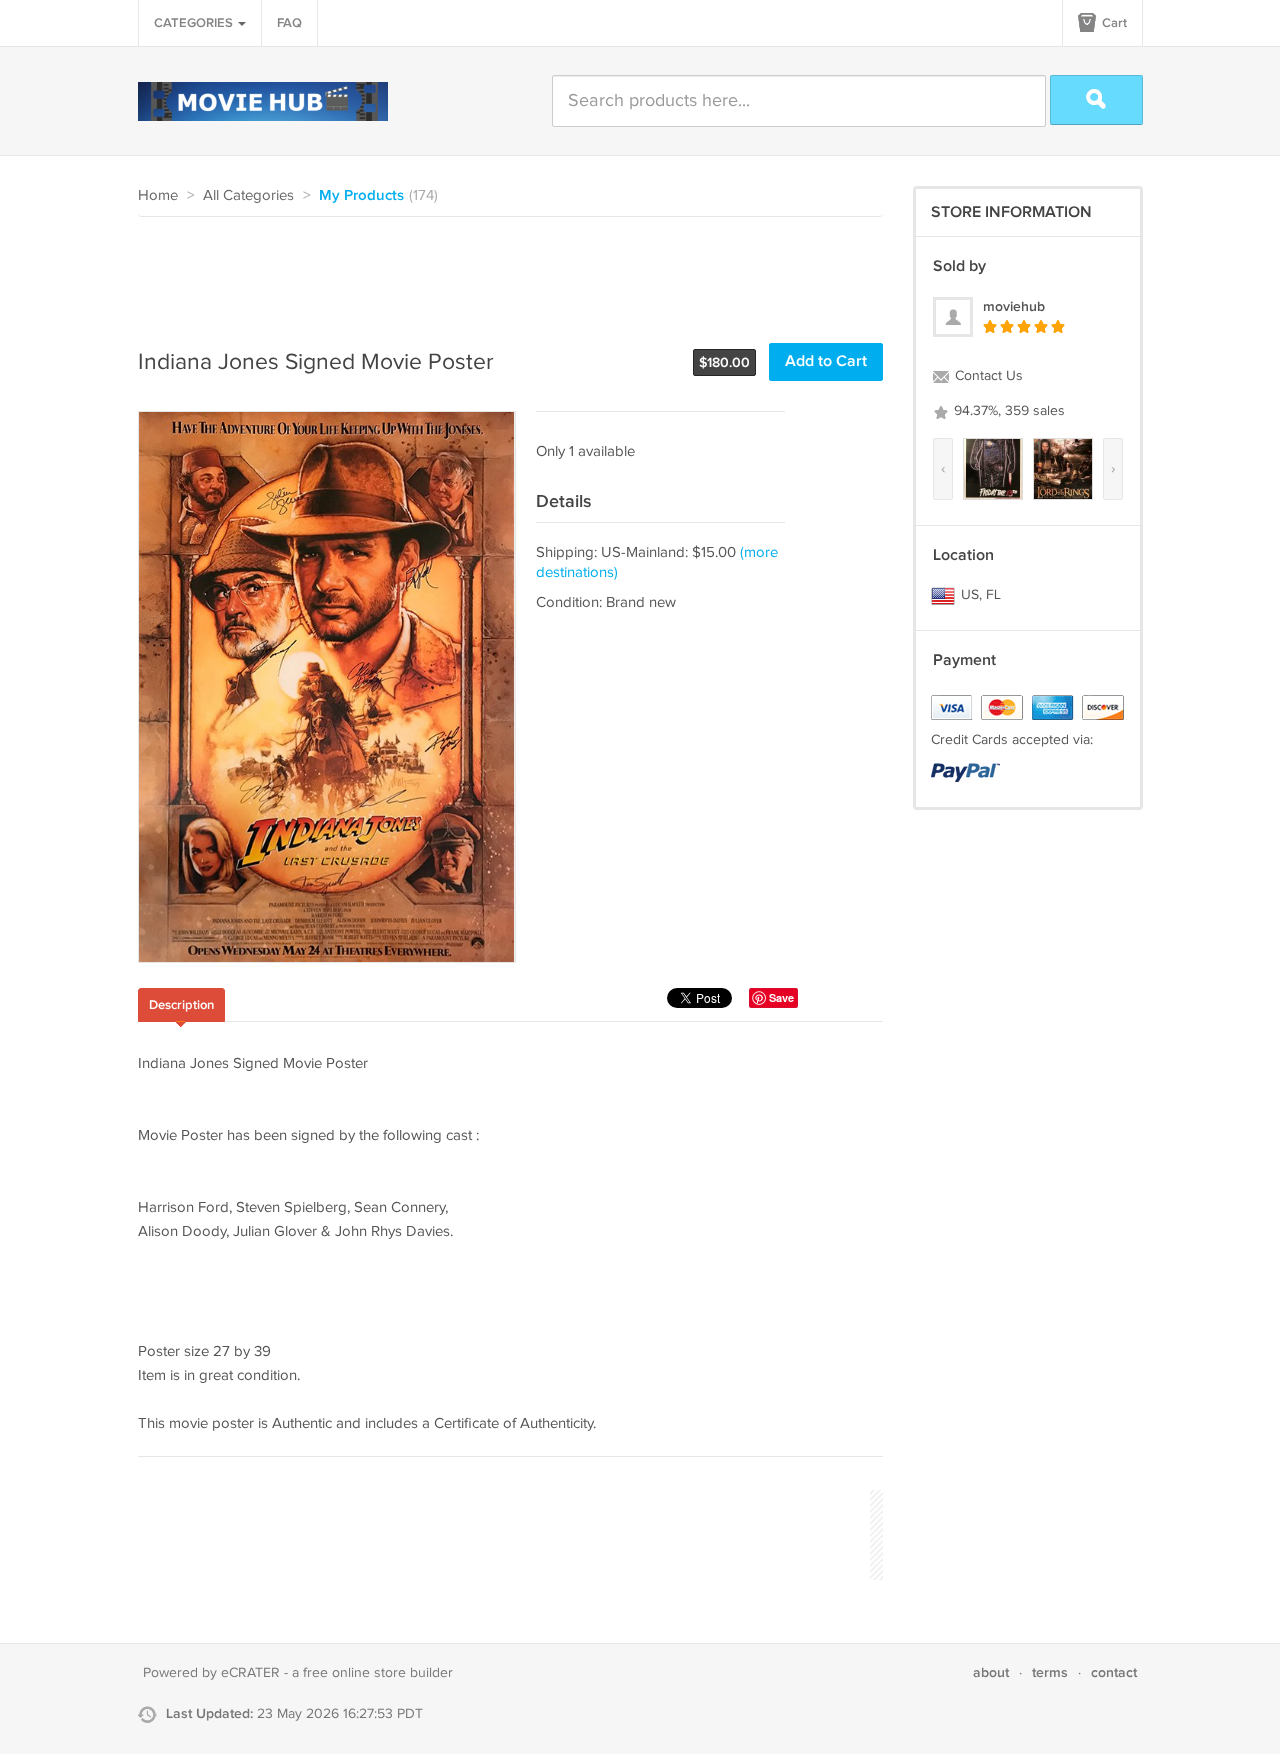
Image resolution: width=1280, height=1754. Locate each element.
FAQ (289, 23)
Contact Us (987, 376)
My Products (361, 196)
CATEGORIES (195, 23)
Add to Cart (826, 361)
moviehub (1014, 306)
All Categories (248, 195)
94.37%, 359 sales (1007, 411)
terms (1050, 1672)
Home (158, 195)
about (991, 1672)
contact (1114, 1672)
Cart (1113, 23)
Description (181, 1005)
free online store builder (378, 1673)
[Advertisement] (502, 272)
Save (781, 997)
